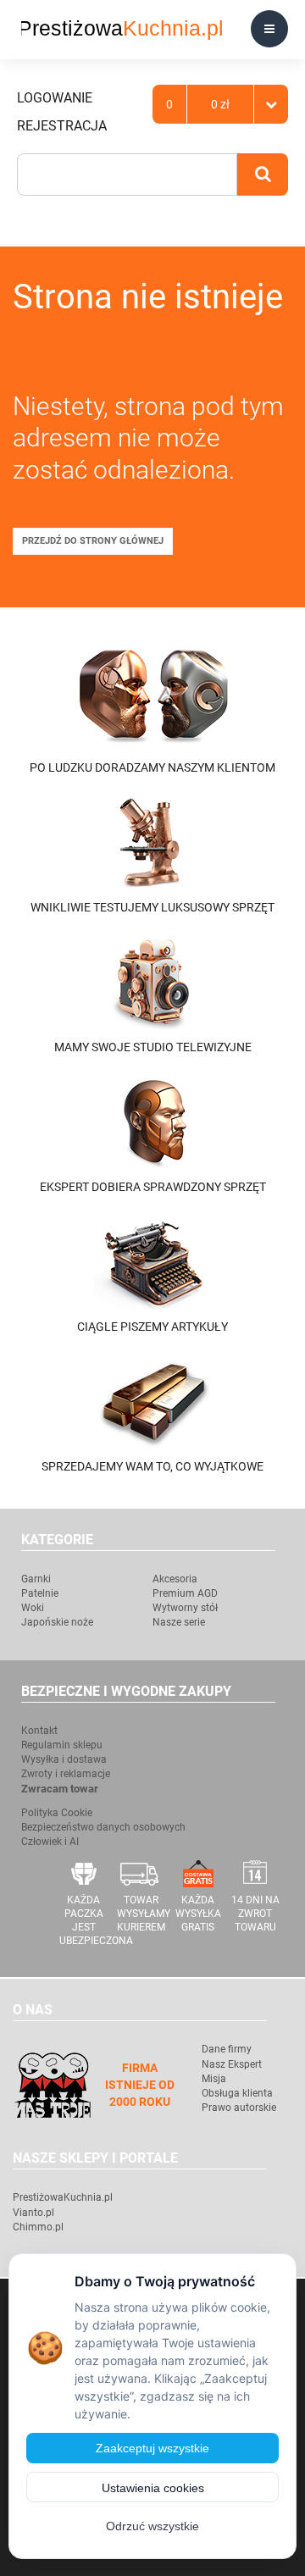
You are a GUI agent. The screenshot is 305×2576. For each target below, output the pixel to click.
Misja (214, 2079)
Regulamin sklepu (62, 1745)
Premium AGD (185, 1593)
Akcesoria (175, 1579)
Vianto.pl (33, 2213)
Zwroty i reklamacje (66, 1774)
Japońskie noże (57, 1622)
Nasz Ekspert (232, 2064)
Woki (33, 1608)
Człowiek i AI (50, 1842)
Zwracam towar (60, 1789)
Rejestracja (62, 126)
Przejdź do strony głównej (93, 541)
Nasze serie (179, 1622)
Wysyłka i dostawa (64, 1759)
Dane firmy (227, 2049)
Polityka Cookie (57, 1813)
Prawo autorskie (239, 2108)
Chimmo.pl (38, 2227)
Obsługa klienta (237, 2093)
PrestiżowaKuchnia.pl (63, 2197)
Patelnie (40, 1593)
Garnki (36, 1579)
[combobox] (127, 175)
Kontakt (39, 1731)
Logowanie (55, 98)
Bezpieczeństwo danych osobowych (103, 1827)
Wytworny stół (185, 1608)
